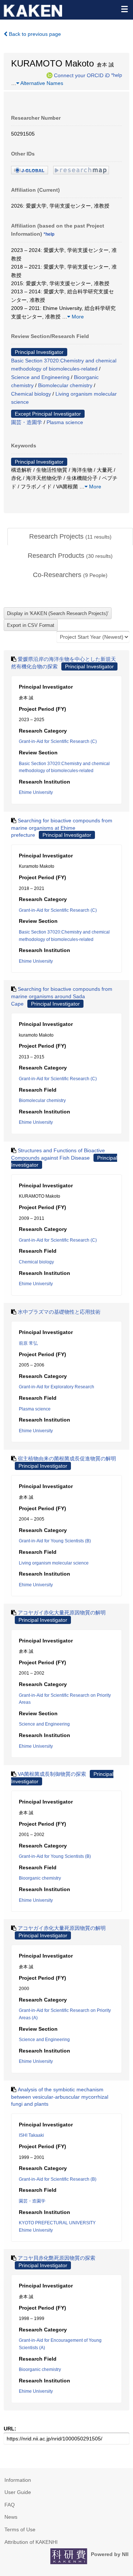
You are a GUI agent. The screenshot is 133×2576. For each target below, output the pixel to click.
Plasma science (65, 422)
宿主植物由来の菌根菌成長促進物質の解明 (67, 1458)
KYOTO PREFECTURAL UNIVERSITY (57, 2223)
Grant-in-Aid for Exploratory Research (57, 1387)
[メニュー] (124, 9)
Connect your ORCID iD (82, 75)
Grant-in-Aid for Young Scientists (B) (55, 1541)
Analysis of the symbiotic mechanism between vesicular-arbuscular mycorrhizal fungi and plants (60, 2097)
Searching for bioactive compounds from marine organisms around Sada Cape (62, 996)
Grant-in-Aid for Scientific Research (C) (58, 741)
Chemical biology (31, 394)
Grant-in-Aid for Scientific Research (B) (58, 2179)
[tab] (70, 537)
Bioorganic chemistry (40, 1878)
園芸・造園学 (27, 422)
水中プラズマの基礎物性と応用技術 (59, 1312)
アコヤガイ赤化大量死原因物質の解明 (62, 1613)
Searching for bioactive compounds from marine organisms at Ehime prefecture (62, 828)
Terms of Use (20, 2529)
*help (117, 75)
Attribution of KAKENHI (31, 2542)
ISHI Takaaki (31, 2135)
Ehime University (36, 792)
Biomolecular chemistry (65, 385)
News (11, 2517)
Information (18, 2480)
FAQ (10, 2505)
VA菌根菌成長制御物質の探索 (52, 1774)
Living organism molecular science (54, 1563)
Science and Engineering (40, 377)
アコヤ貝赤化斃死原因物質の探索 (57, 2258)
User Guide (18, 2492)
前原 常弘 (28, 1343)
